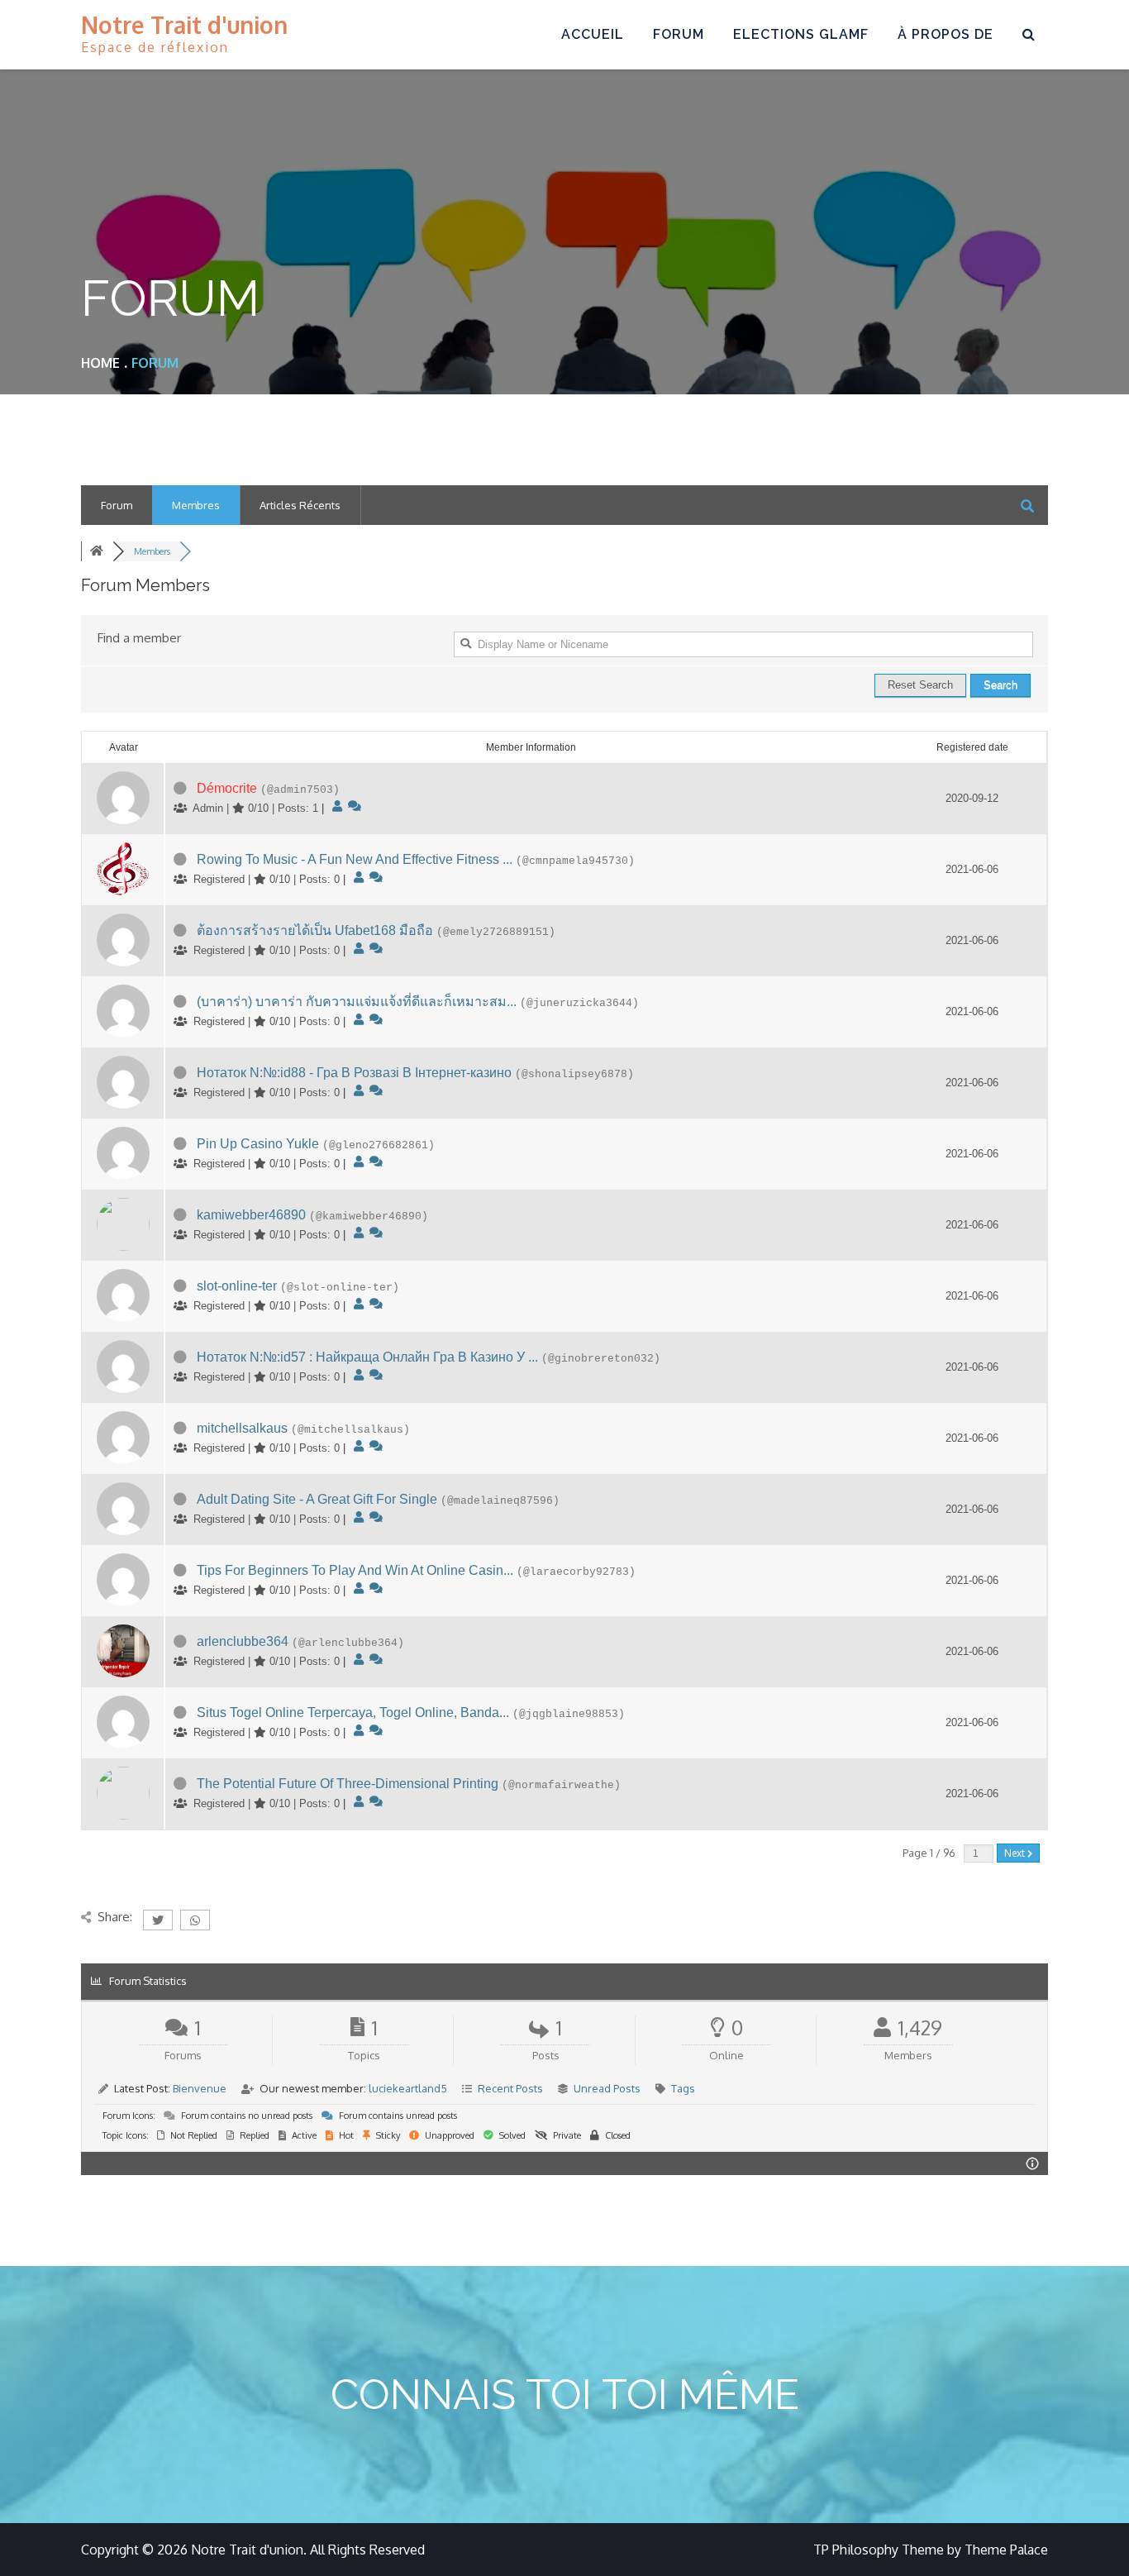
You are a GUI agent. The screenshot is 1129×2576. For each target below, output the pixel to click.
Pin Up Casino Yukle (258, 1144)
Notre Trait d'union (184, 25)
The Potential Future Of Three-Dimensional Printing (348, 1784)
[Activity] (355, 806)
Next (1016, 1853)
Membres (196, 505)
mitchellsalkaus (242, 1428)
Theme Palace (1006, 2550)
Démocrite (227, 788)
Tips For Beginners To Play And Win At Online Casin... (355, 1570)
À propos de (946, 34)
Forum (679, 34)
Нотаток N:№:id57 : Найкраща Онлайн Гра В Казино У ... (367, 1357)
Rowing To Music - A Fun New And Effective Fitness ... (355, 859)
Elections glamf (801, 34)
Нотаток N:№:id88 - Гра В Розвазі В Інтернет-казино (354, 1073)
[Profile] (337, 806)
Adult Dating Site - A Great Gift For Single (317, 1499)
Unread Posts (607, 2088)
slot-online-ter (237, 1286)
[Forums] (97, 551)
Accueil (593, 34)
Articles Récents (300, 505)
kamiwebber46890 (251, 1215)
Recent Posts (510, 2088)
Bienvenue (200, 2088)
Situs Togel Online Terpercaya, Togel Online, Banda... (353, 1713)
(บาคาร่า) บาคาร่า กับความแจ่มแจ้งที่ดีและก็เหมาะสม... (357, 1002)
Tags (683, 2088)
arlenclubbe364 (243, 1641)
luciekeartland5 (408, 2088)
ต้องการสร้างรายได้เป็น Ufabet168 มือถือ (315, 930)
